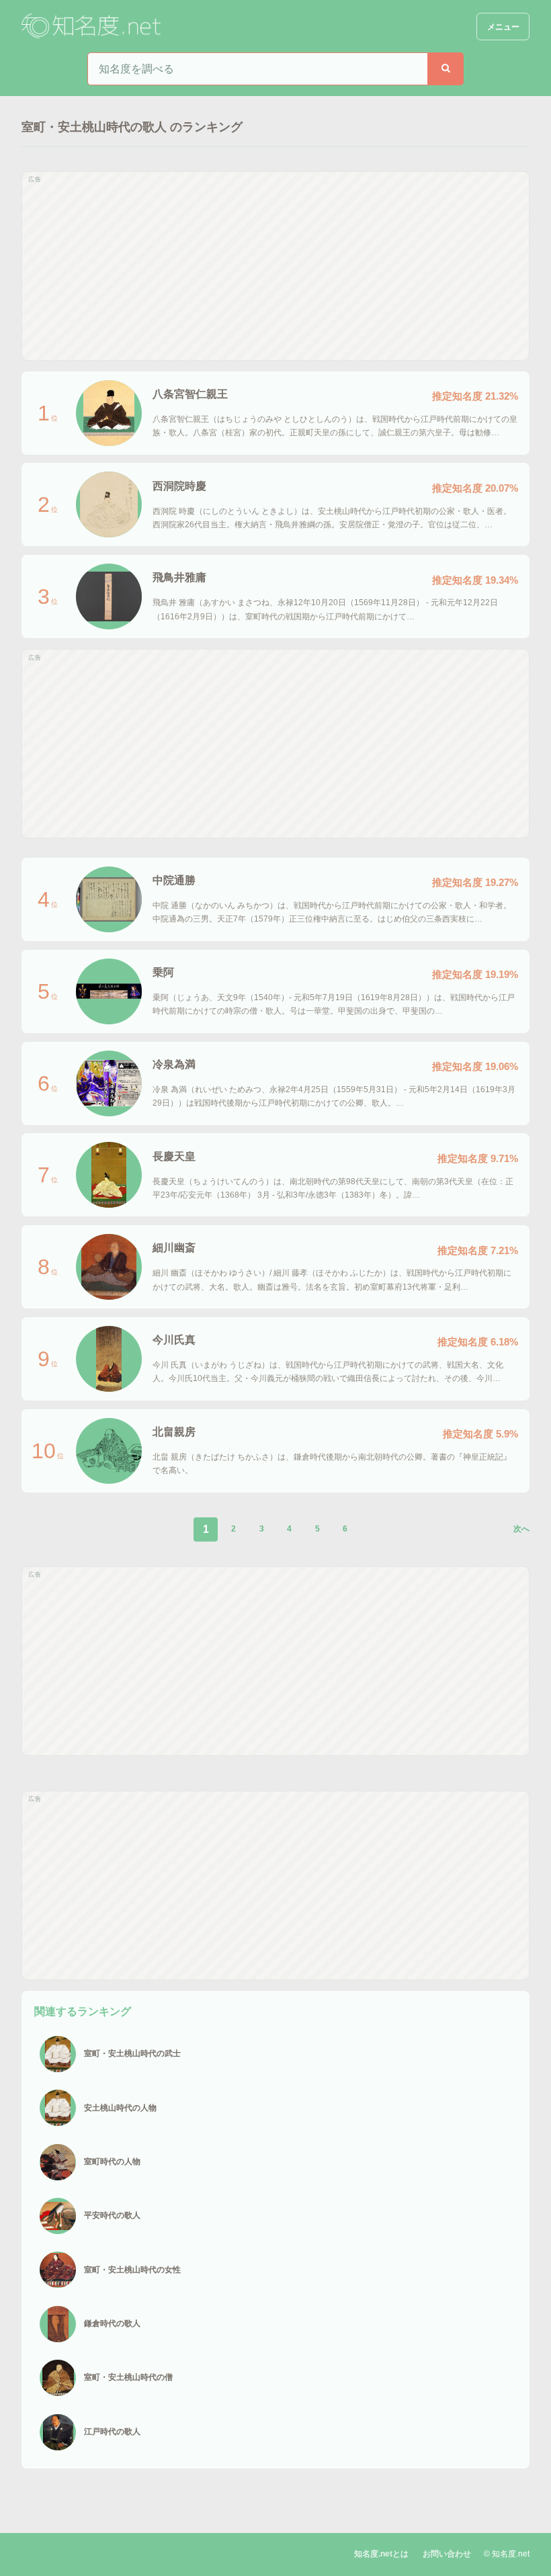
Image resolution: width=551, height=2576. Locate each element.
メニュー (503, 27)
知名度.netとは (381, 2554)
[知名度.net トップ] (93, 27)
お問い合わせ (447, 2554)
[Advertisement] (275, 266)
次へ (521, 1529)
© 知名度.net (507, 2554)
